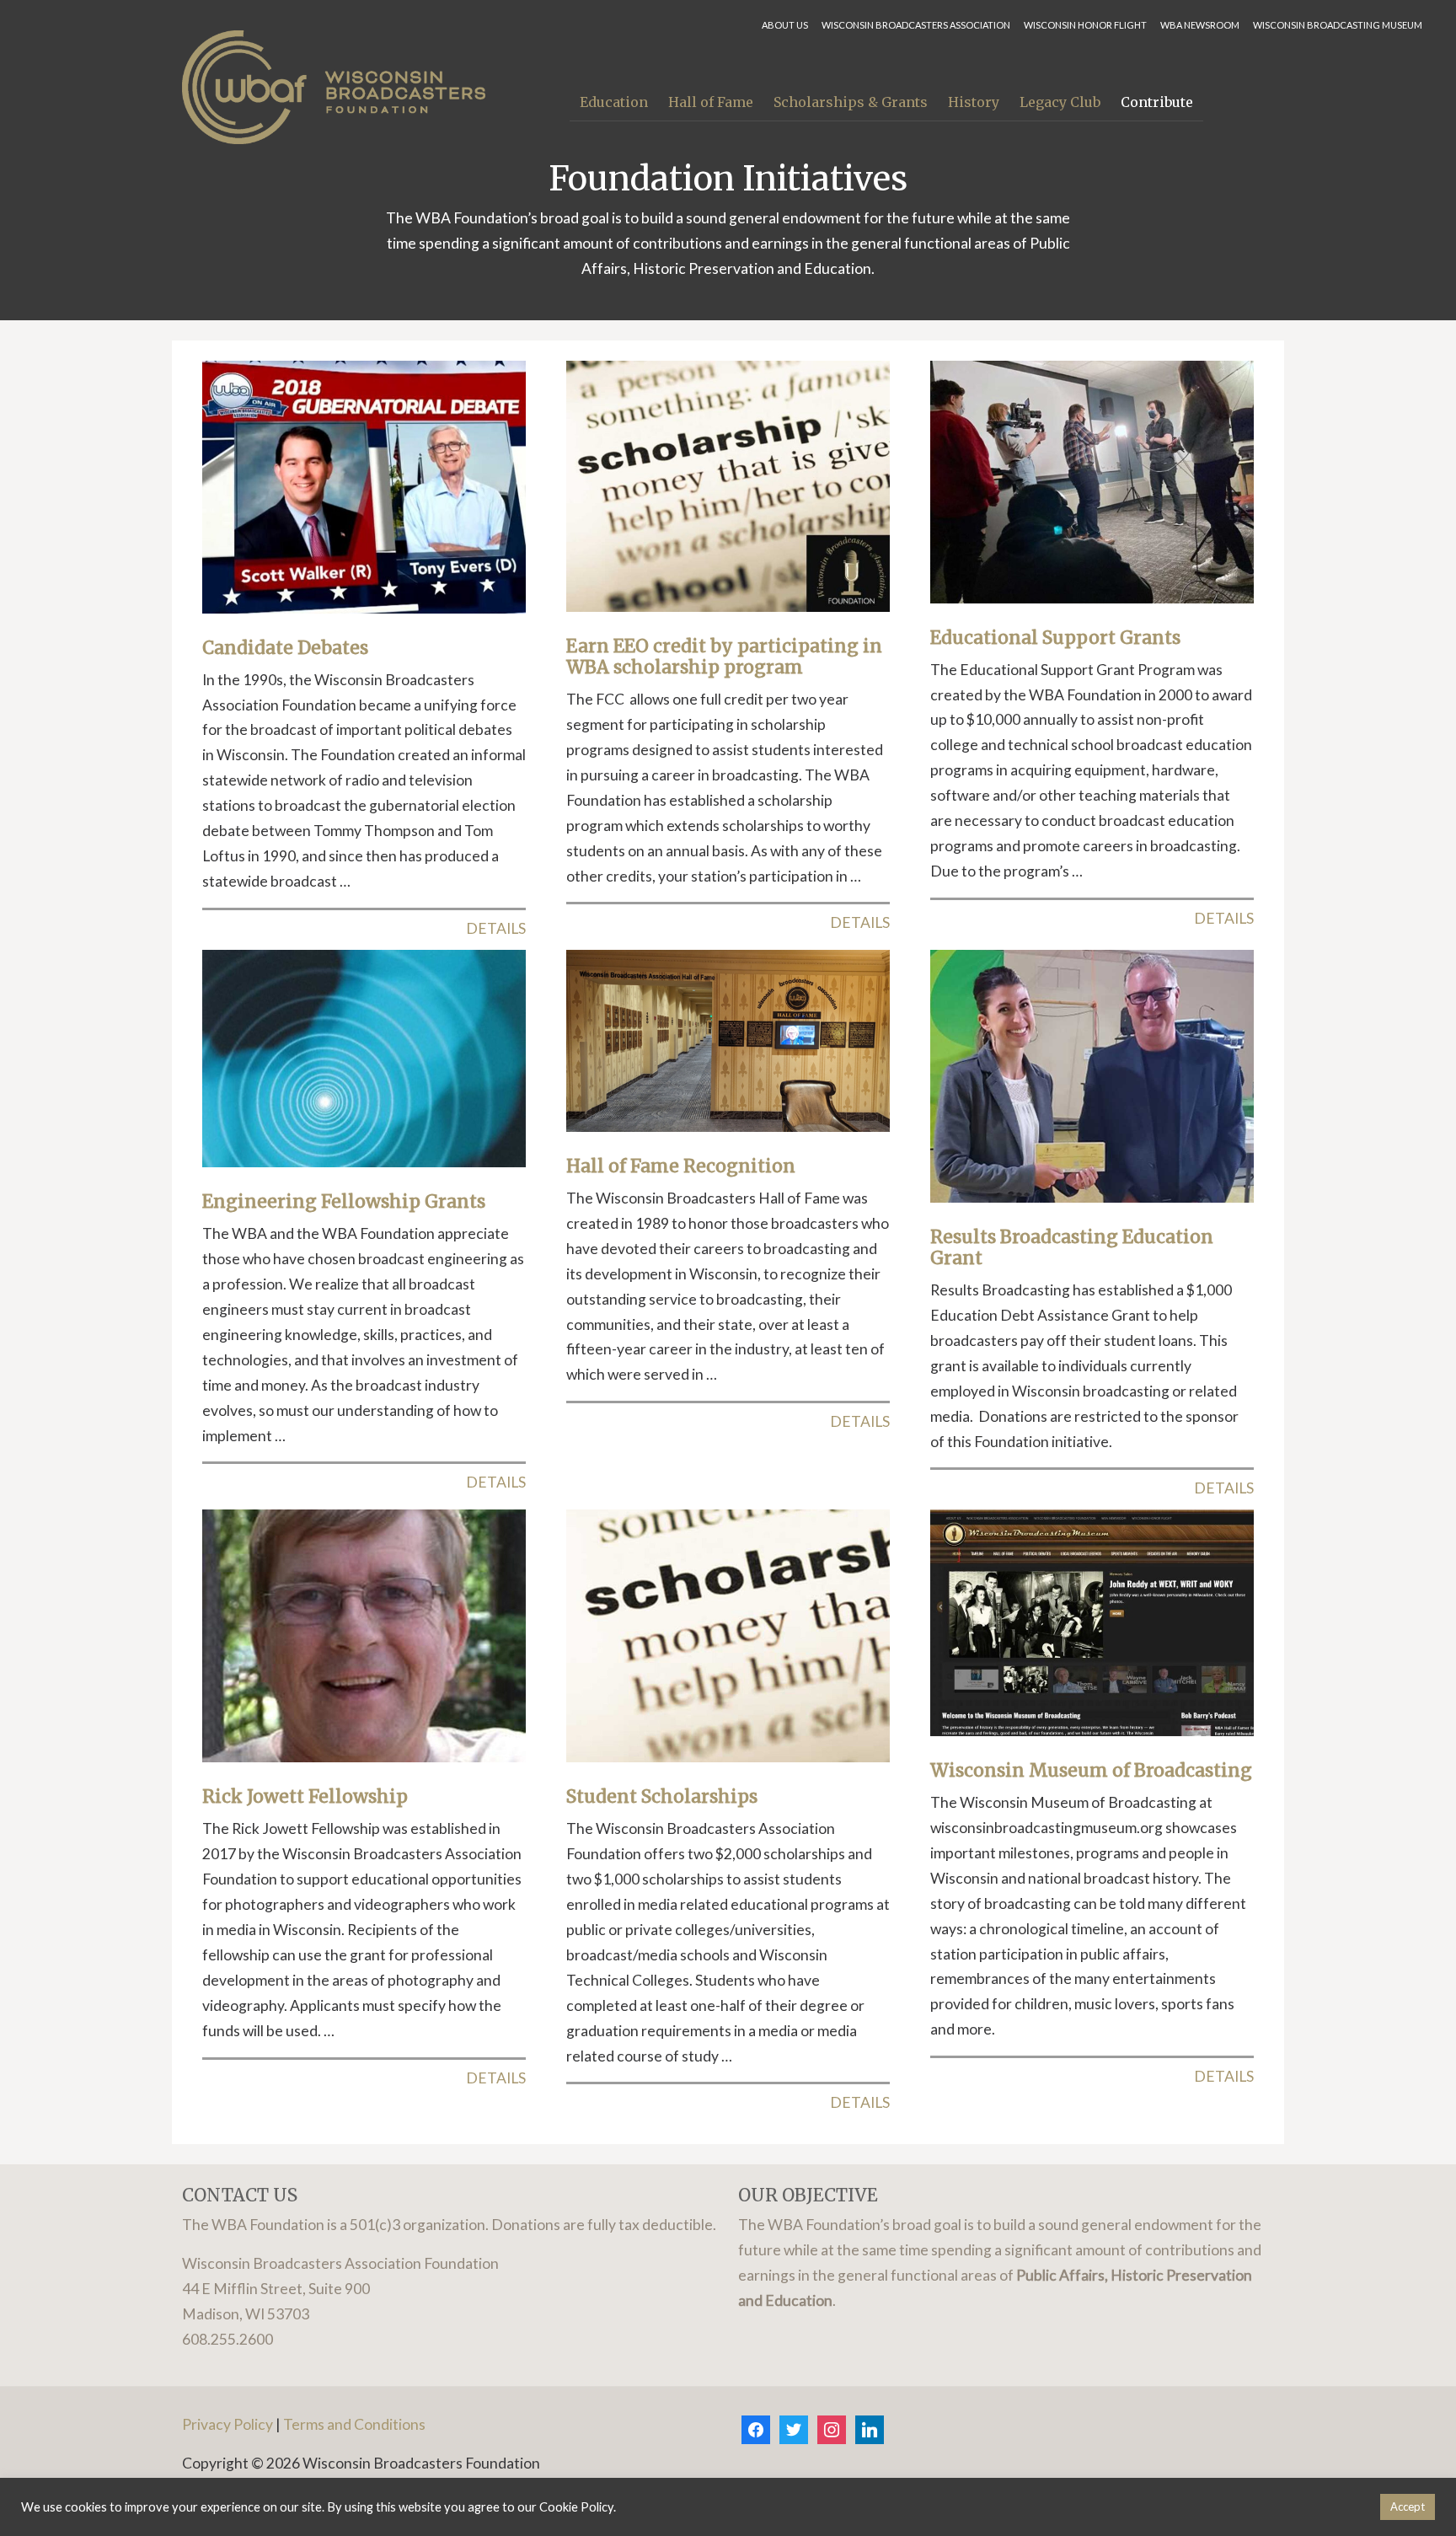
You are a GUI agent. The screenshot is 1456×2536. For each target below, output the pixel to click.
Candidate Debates (285, 648)
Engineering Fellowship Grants (344, 1201)
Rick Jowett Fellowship (305, 1796)
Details (496, 928)
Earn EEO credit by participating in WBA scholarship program (724, 657)
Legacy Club (1060, 102)
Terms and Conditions (354, 2424)
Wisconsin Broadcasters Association (916, 25)
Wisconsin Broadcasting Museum (1338, 25)
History (974, 102)
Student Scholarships (662, 1796)
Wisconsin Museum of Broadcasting (1091, 1770)
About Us (785, 25)
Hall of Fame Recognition (681, 1166)
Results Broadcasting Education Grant (1072, 1247)
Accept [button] (1408, 2507)
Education (614, 102)
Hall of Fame (711, 102)
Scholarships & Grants (851, 102)
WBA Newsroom (1200, 25)
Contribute (1157, 102)
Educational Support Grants (1055, 638)
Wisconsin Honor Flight (1085, 25)
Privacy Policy (227, 2424)
